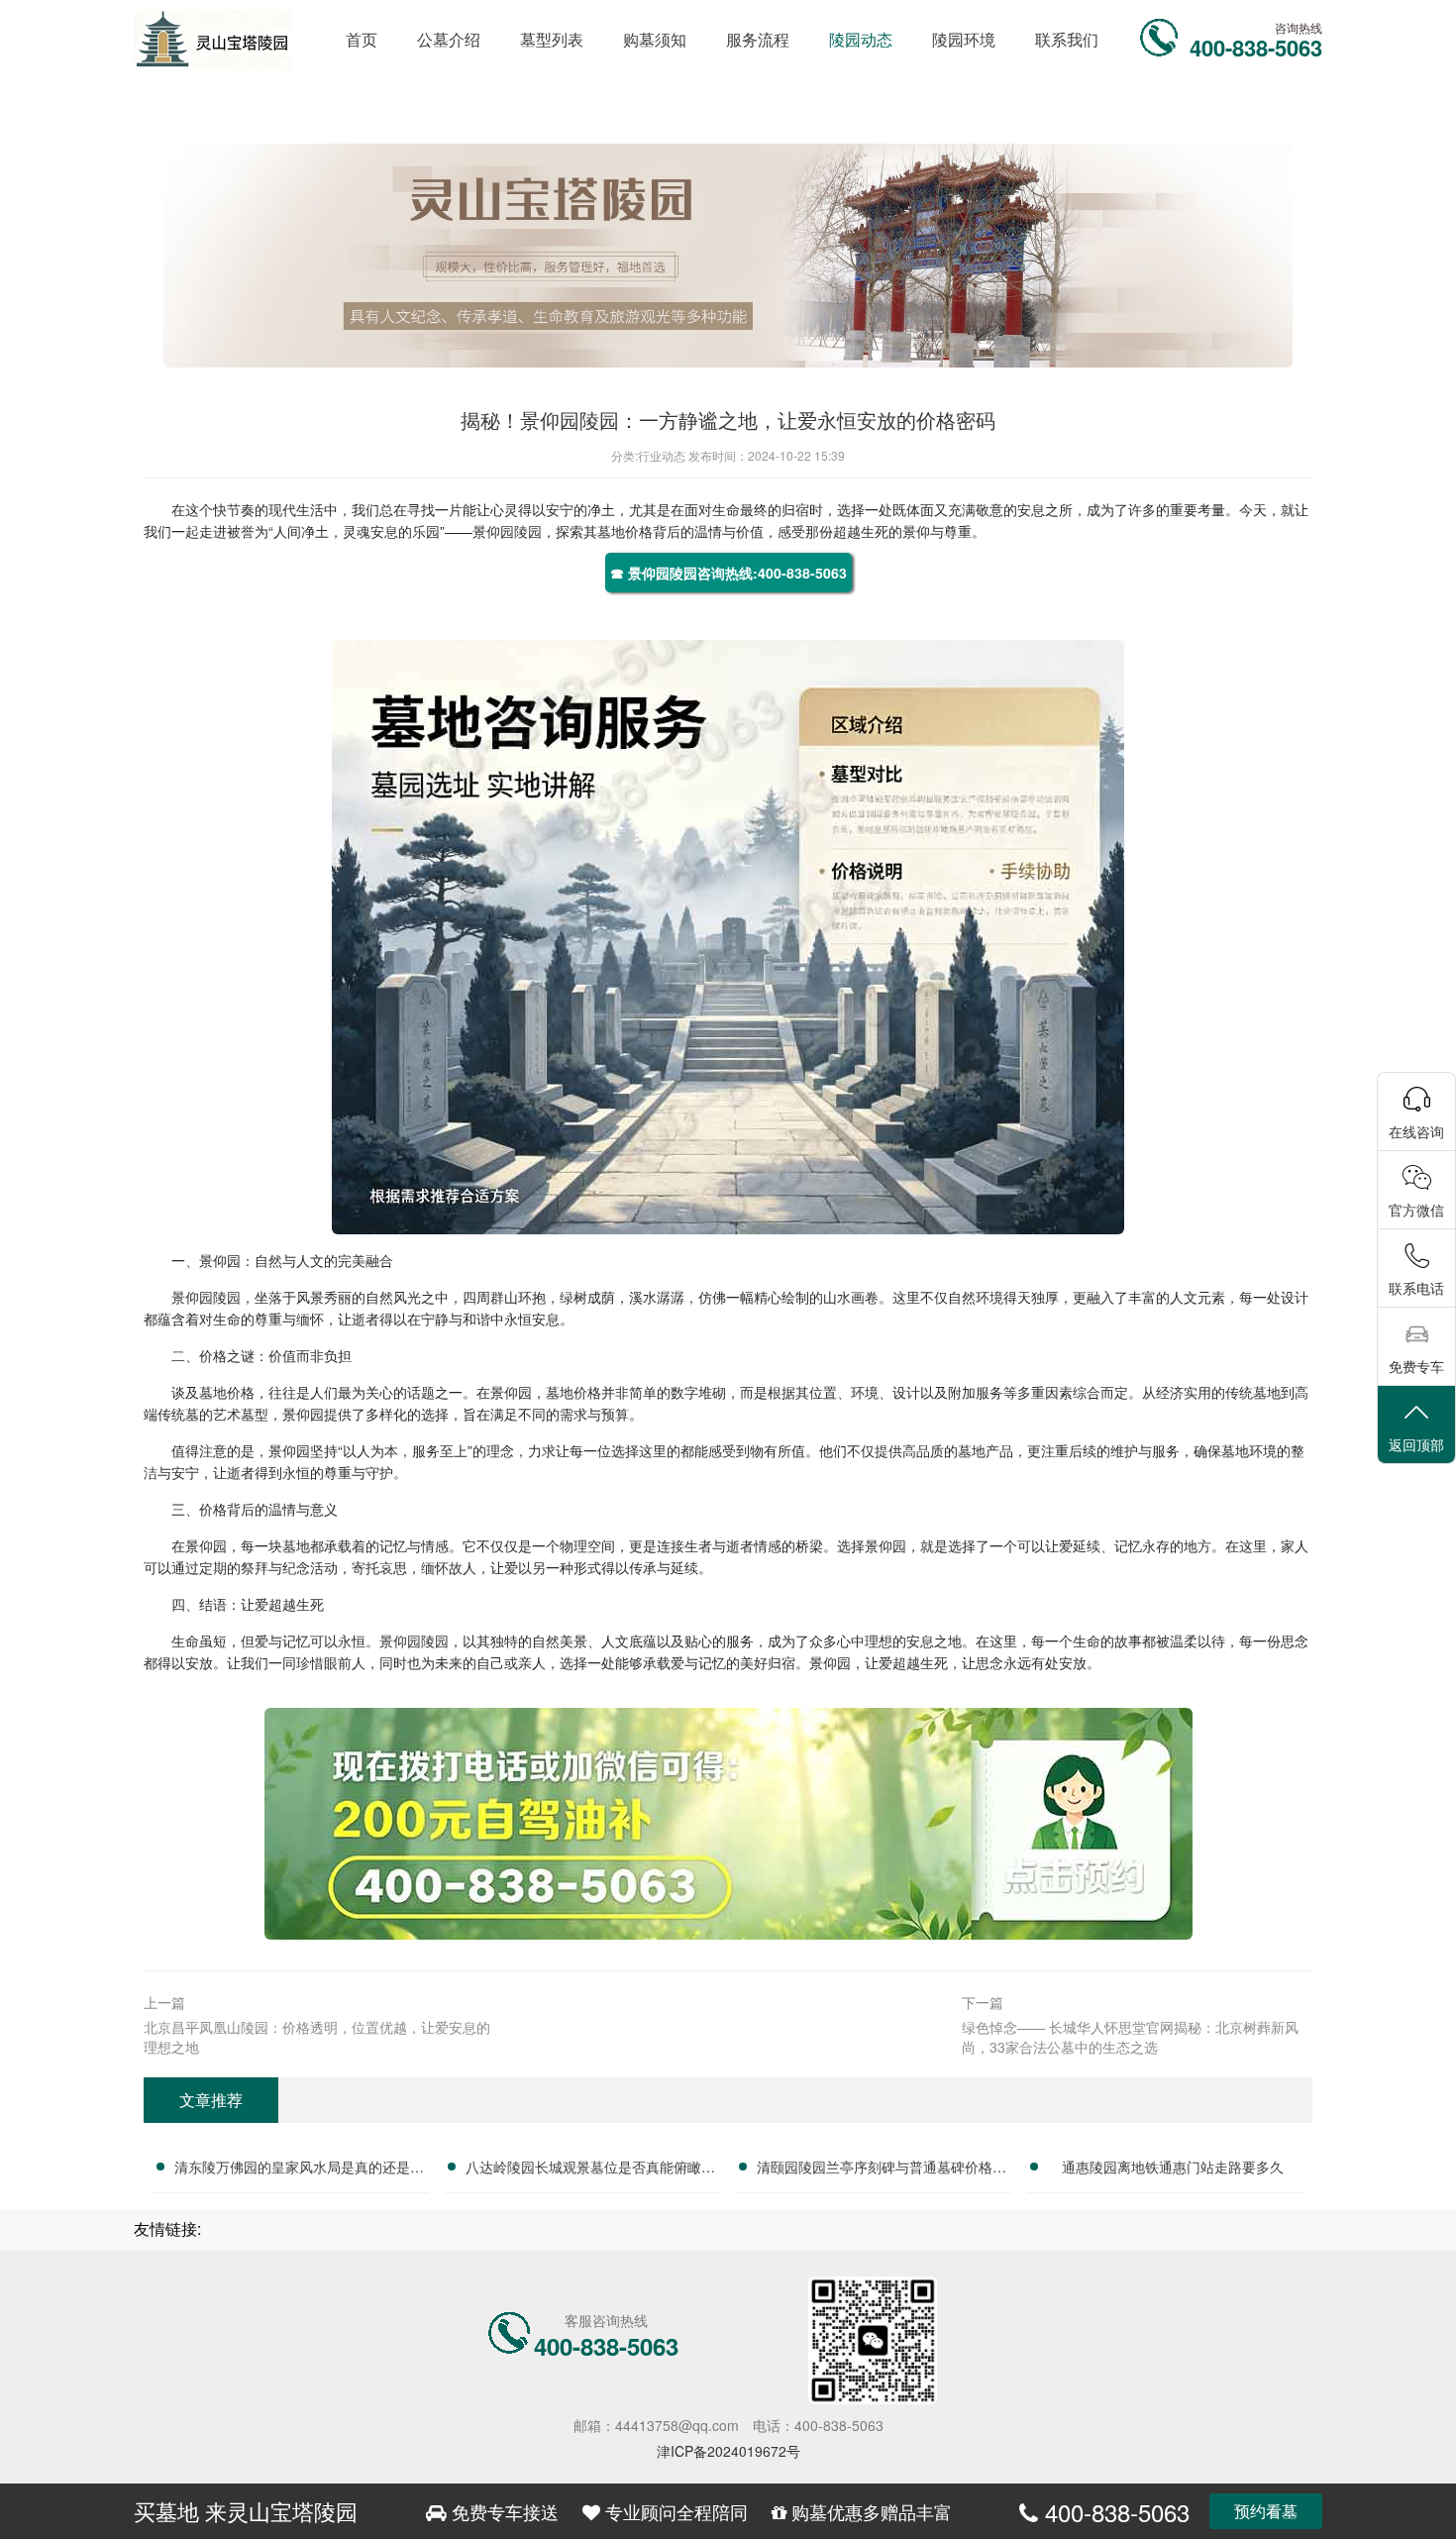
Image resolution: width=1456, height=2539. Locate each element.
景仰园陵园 (507, 531)
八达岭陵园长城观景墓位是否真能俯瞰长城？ (590, 2169)
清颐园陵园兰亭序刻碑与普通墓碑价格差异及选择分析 (882, 2169)
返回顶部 (1416, 1444)
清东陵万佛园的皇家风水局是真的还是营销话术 (299, 2169)
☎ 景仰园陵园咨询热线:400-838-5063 (728, 573)
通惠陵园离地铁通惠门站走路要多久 (1173, 2167)
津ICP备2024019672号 (728, 2451)
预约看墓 (1266, 2511)
